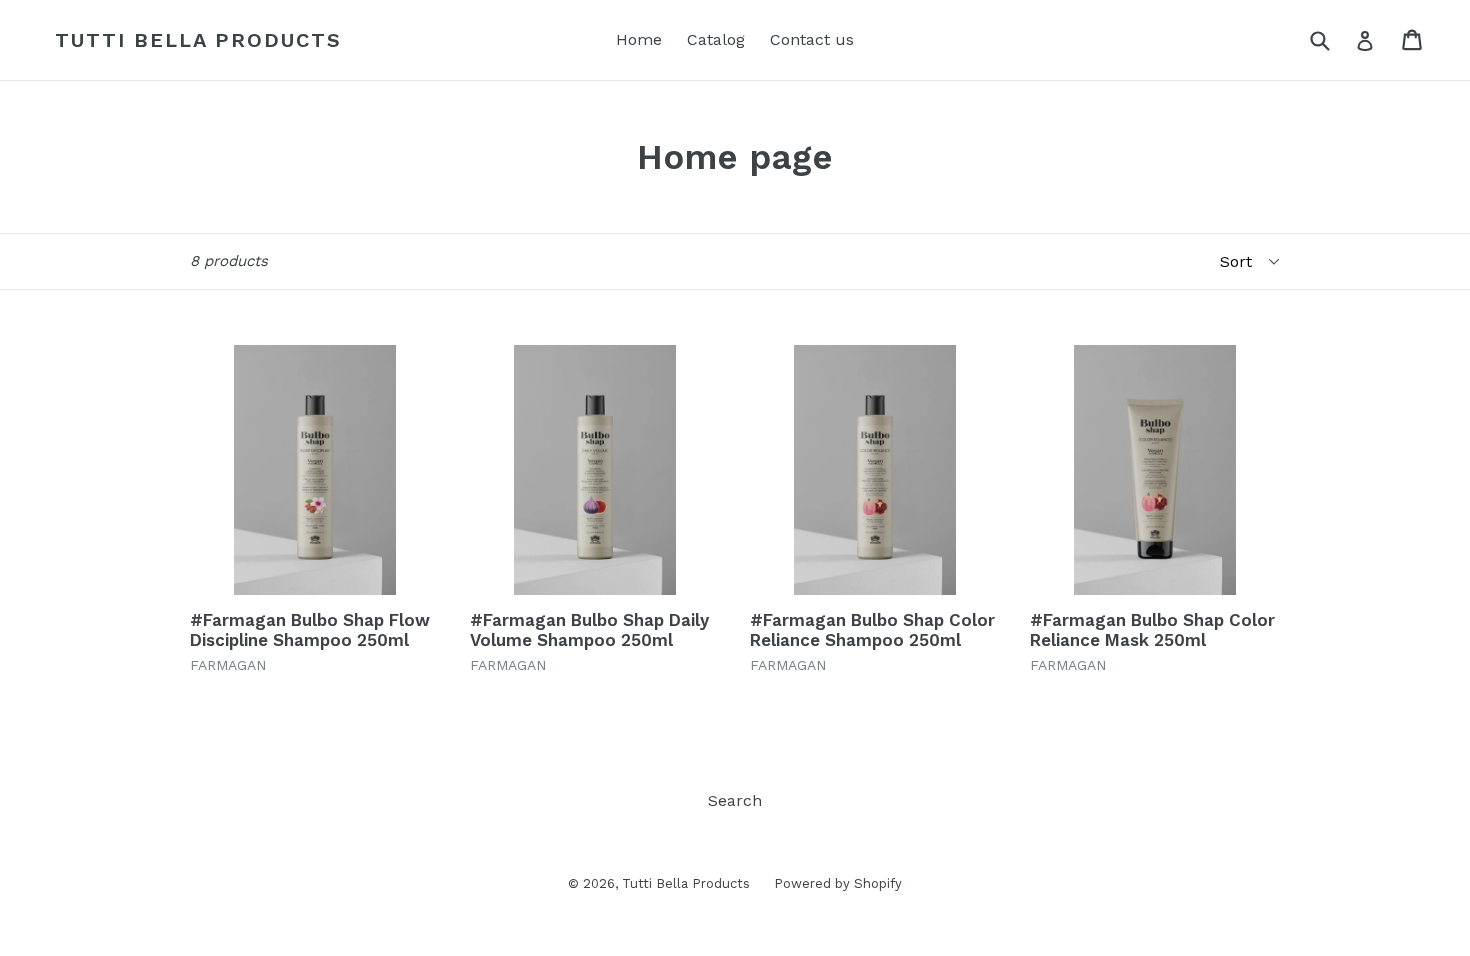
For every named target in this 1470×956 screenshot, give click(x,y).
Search (735, 800)
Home (639, 39)
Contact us (812, 39)
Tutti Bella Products (198, 40)
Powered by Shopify (838, 883)
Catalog (716, 39)
